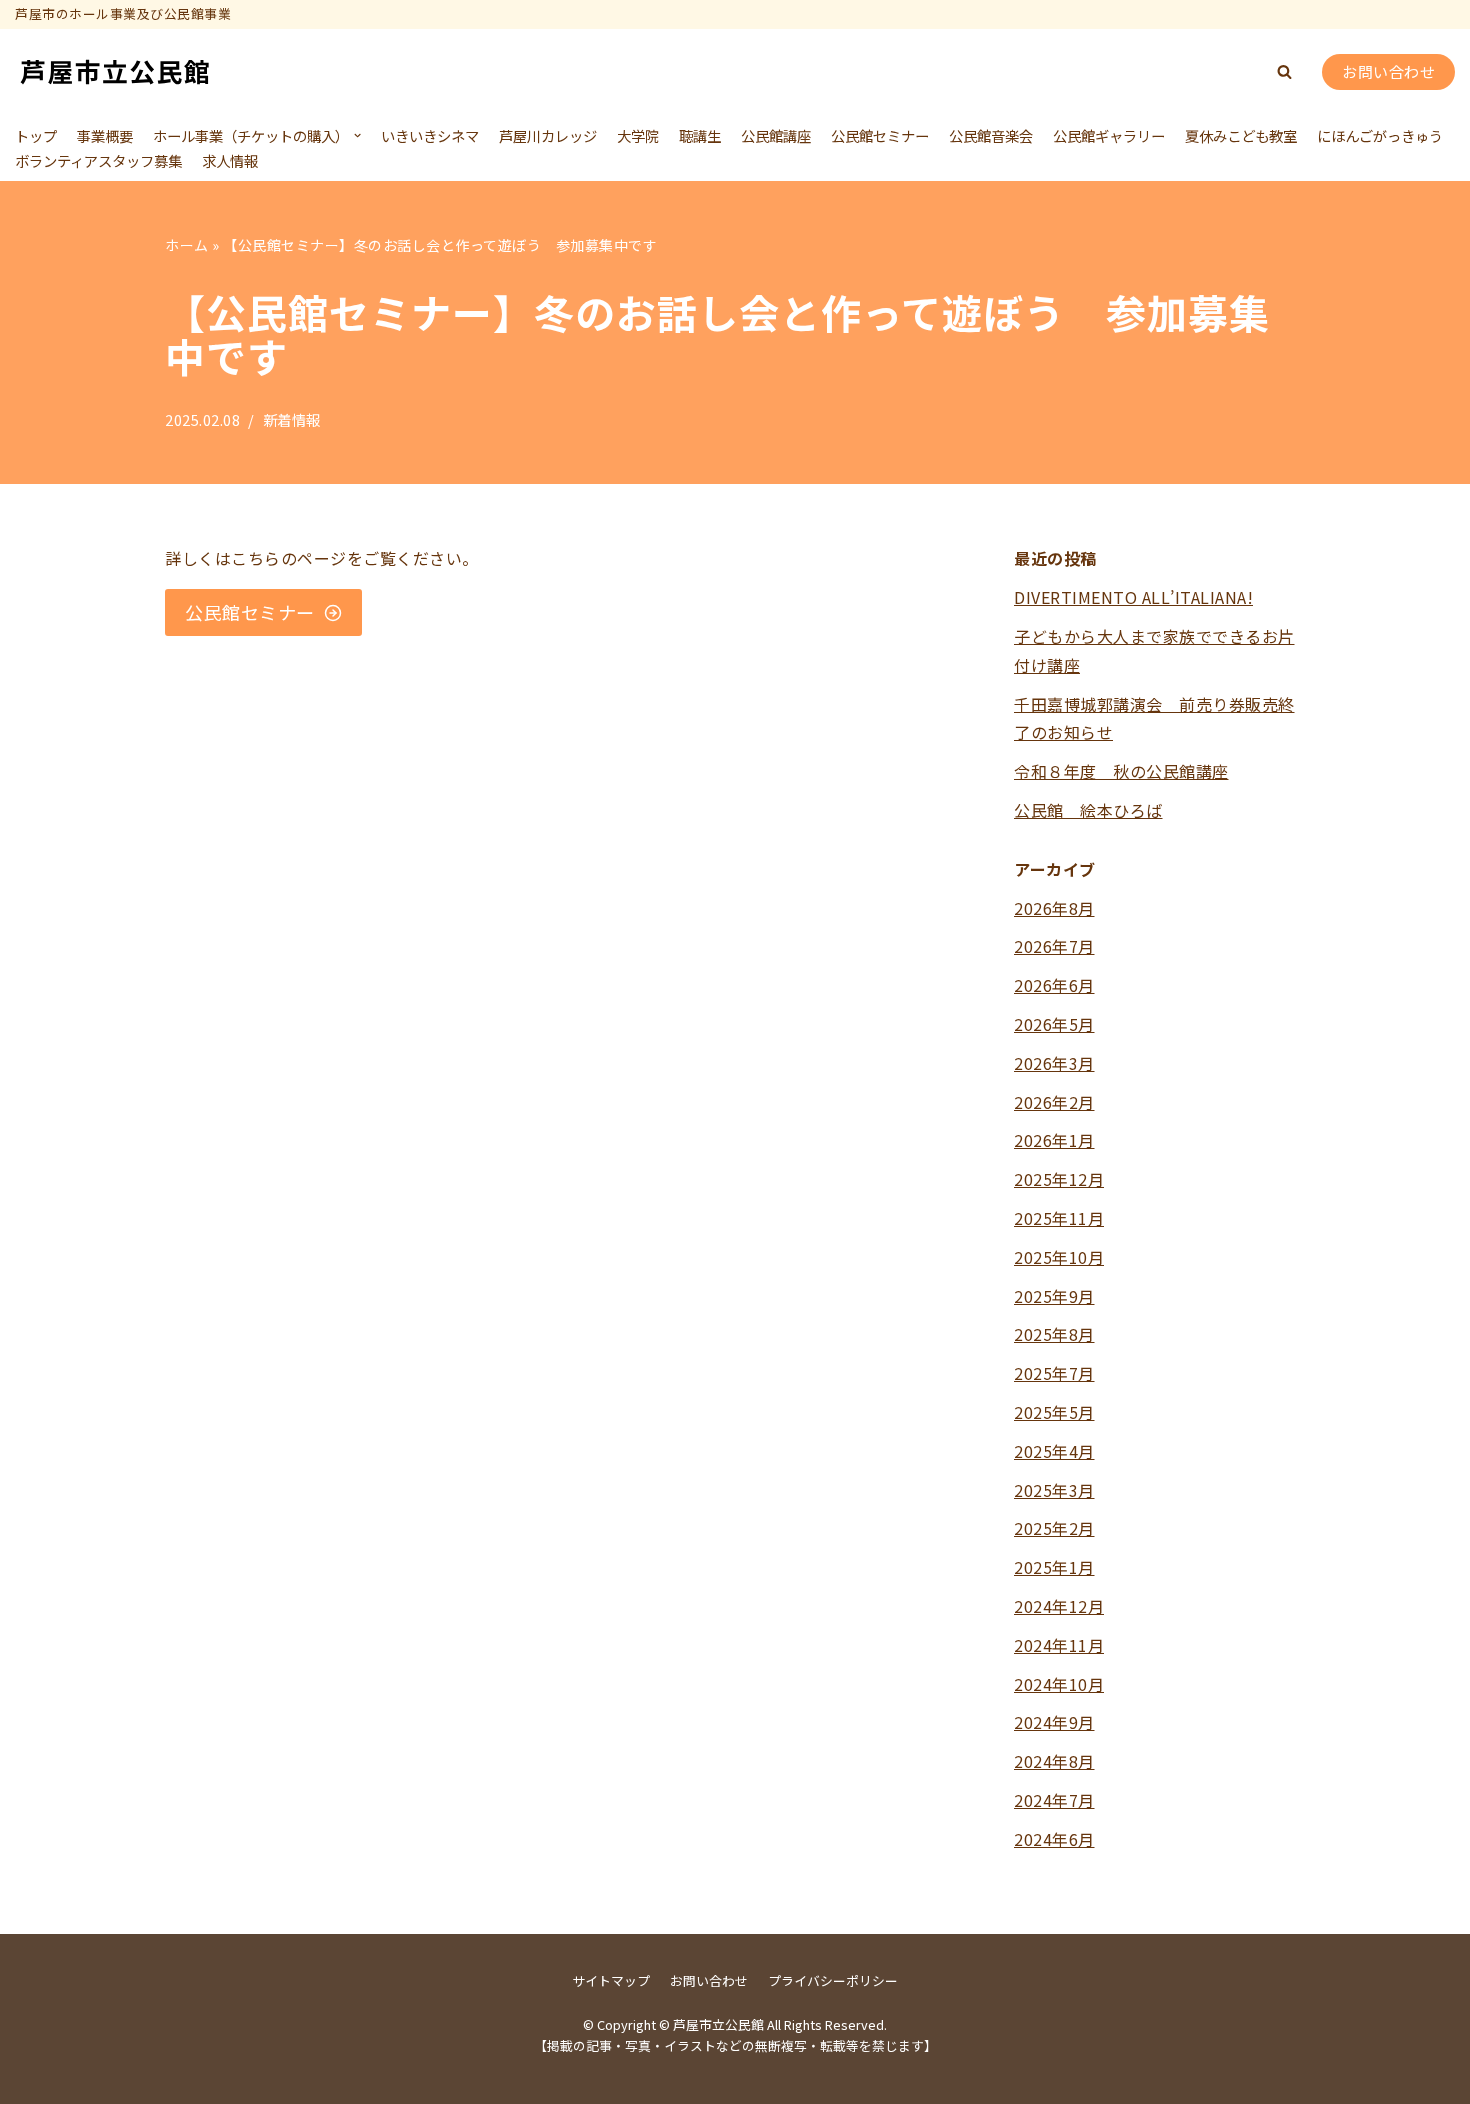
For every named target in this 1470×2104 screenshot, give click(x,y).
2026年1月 (1054, 1140)
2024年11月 (1059, 1645)
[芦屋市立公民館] (115, 72)
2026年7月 (1054, 946)
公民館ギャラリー (1109, 135)
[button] (1284, 71)
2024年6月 (1054, 1839)
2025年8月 (1054, 1334)
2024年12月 (1059, 1606)
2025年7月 (1054, 1373)
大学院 (638, 135)
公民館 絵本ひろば (1088, 810)
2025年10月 (1059, 1257)
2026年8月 (1054, 908)
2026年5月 (1054, 1024)
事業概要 (105, 135)
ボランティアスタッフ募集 (98, 160)
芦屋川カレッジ (548, 135)
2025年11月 (1059, 1218)
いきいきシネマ (430, 135)
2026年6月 (1054, 985)
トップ (36, 135)
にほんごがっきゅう (1380, 135)
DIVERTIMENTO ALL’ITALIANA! (1133, 597)
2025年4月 (1054, 1451)
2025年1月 (1054, 1567)
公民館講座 (776, 135)
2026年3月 (1054, 1063)
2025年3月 (1054, 1490)
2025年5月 (1054, 1412)
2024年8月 (1054, 1761)
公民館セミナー (880, 135)
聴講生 (700, 135)
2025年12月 (1059, 1179)
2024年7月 (1054, 1800)
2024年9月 (1054, 1722)
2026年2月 (1054, 1102)
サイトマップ (611, 1980)
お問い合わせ (1388, 71)
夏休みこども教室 (1241, 135)
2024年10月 (1059, 1684)
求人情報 (230, 160)
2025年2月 (1054, 1528)
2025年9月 (1054, 1296)
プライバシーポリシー (833, 1980)
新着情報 (292, 419)
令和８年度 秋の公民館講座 (1121, 771)
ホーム (187, 245)
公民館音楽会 (991, 135)
